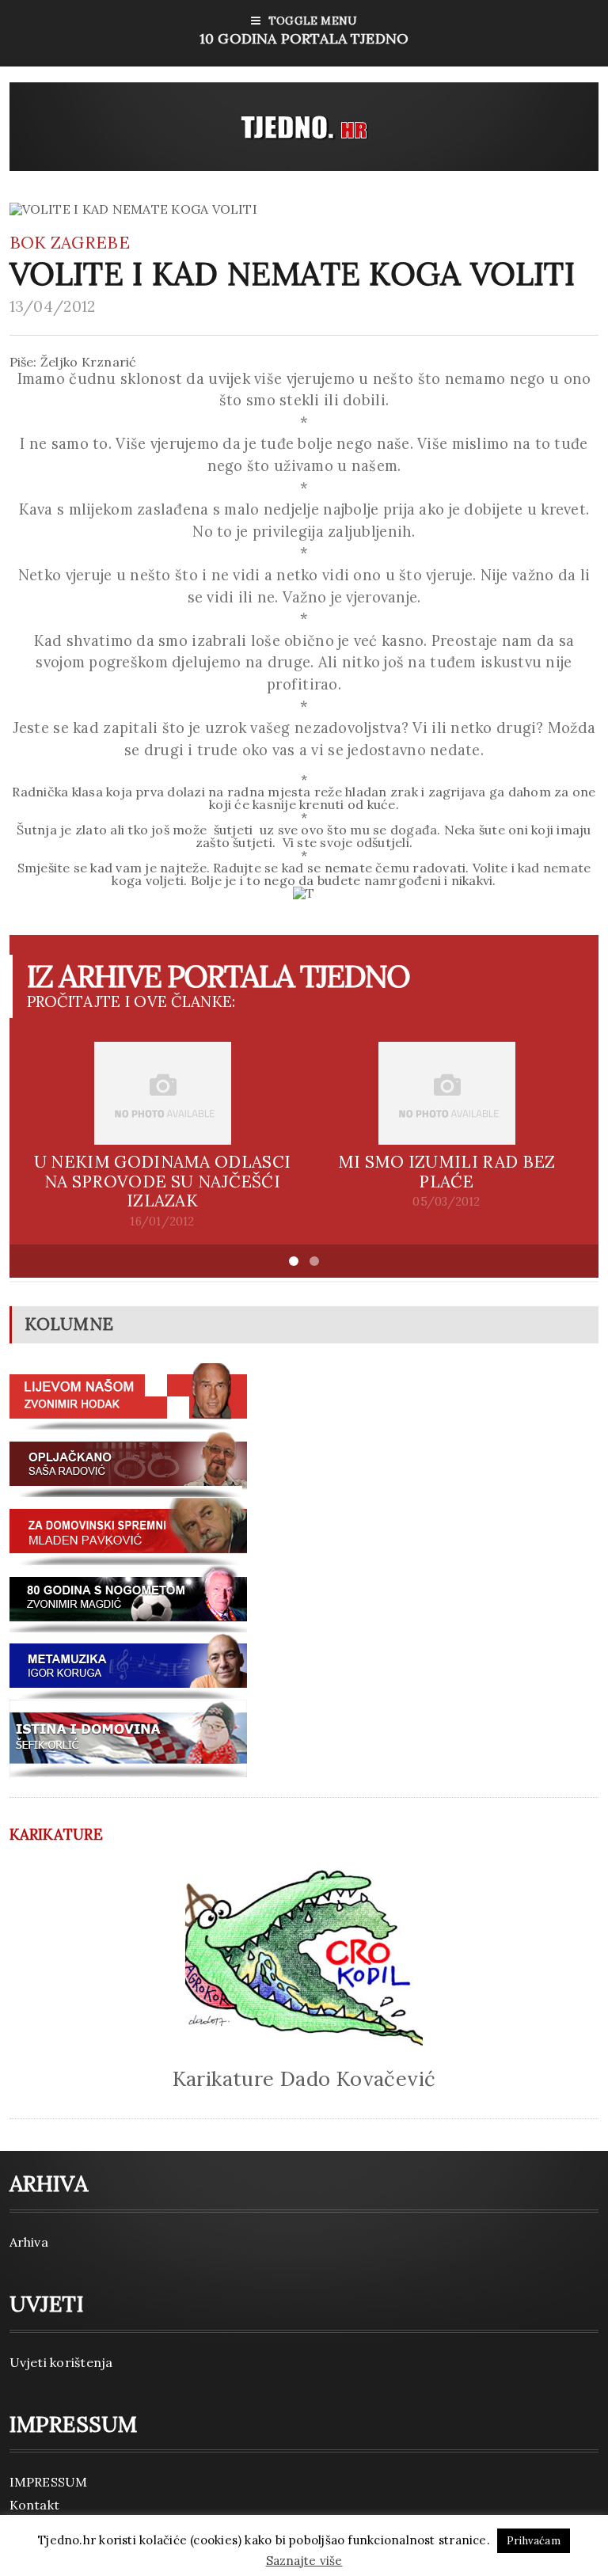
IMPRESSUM (49, 2482)
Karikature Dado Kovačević (304, 2078)
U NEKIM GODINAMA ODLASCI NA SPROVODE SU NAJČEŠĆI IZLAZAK (163, 1182)
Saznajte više (304, 2561)
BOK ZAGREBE (70, 243)
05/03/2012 (446, 1202)
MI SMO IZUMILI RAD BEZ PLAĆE (447, 1172)
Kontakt (35, 2505)
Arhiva (29, 2242)
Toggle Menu (304, 30)
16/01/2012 (162, 1222)
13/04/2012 (53, 306)
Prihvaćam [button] (534, 2541)
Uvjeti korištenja (61, 2362)
